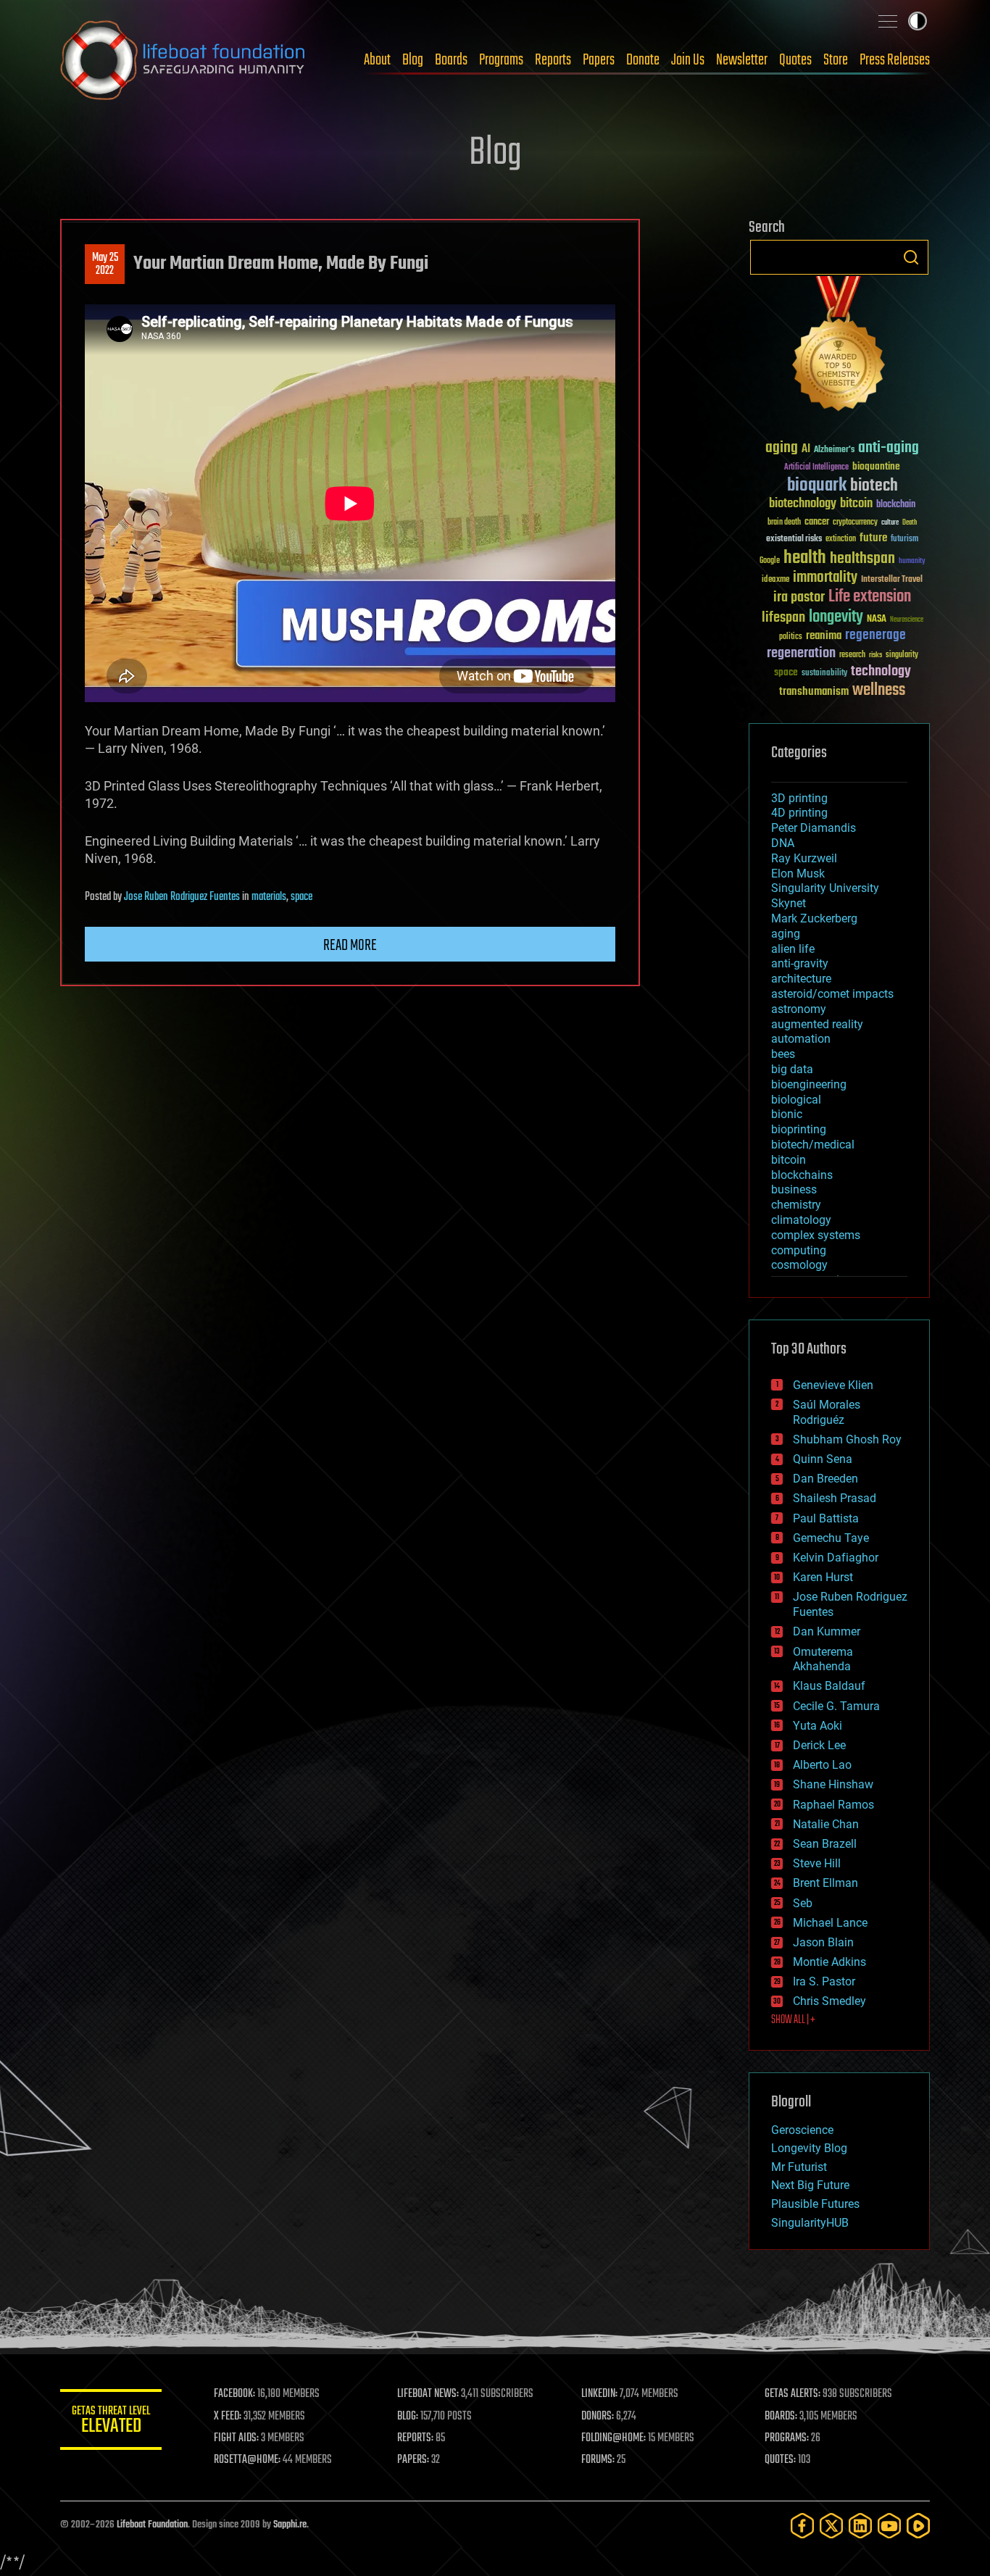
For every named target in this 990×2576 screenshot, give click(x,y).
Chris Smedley (829, 2001)
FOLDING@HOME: (613, 2438)
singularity (902, 655)
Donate (643, 60)
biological (796, 1100)
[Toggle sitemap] (888, 21)
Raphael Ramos (833, 1805)
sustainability (824, 674)
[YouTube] (889, 2526)
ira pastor (799, 597)
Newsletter (742, 60)
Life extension (870, 597)
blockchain (896, 505)
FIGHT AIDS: (236, 2438)
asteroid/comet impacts (832, 994)
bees (783, 1054)
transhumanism (814, 692)
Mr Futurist (799, 2167)
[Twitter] (831, 2526)
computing (799, 1250)
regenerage (875, 635)
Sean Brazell (825, 1844)
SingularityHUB (810, 2223)
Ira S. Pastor (824, 1981)
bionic (787, 1114)
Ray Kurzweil (804, 858)
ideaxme (775, 580)
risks (875, 655)
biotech (874, 486)
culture (890, 523)
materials (269, 897)
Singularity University (825, 888)
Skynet (789, 903)
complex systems (816, 1235)
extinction (841, 539)
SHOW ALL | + (793, 2020)
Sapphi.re (290, 2525)
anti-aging (889, 448)
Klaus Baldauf (829, 1686)
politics (791, 637)
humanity (912, 562)
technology (881, 672)
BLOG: (408, 2417)
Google (770, 561)
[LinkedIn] (860, 2526)
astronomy (799, 1009)
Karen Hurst (823, 1577)
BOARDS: (781, 2417)
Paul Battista (826, 1518)
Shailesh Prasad (835, 1498)
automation (801, 1039)
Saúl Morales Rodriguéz (827, 1412)
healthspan (862, 559)
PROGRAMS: (787, 2438)
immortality (825, 578)
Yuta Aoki (818, 1726)
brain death (784, 523)
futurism (904, 540)
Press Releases (895, 60)
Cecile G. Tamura (836, 1706)
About (377, 60)
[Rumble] (918, 2526)
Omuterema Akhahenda (823, 1659)
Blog (413, 60)
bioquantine (876, 466)
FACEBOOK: (234, 2394)
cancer (817, 522)
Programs (501, 60)
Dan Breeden (825, 1479)
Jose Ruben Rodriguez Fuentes (182, 897)
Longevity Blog (809, 2148)
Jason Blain (823, 1942)
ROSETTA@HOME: (247, 2460)
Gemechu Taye (831, 1538)
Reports (553, 60)
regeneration (801, 653)
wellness (879, 691)
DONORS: (598, 2417)
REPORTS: (415, 2438)
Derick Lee (819, 1745)
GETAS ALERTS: (793, 2394)
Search (911, 257)
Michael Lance (830, 1923)
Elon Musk (798, 874)
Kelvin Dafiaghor (836, 1558)
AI (806, 450)
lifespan (783, 618)
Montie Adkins (829, 1962)
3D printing (799, 798)
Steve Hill (817, 1863)
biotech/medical (813, 1145)
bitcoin (856, 504)
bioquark (817, 486)
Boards (451, 60)
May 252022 (105, 264)
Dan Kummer (827, 1631)
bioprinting (799, 1129)
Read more (350, 946)
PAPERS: (413, 2460)
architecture (801, 979)
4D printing (799, 813)
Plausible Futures (815, 2204)
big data (792, 1069)
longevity (836, 617)
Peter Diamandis (814, 828)
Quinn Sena (823, 1459)
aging (782, 448)
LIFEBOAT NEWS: (428, 2394)
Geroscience (802, 2130)
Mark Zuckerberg (814, 918)
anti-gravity (800, 963)
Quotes (795, 60)
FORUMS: (598, 2460)
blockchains (802, 1175)
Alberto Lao (822, 1765)
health (805, 558)
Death (910, 523)
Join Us (688, 60)
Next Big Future (810, 2185)
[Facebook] (802, 2526)
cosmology (799, 1265)
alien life (793, 949)
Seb (803, 1903)
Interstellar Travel (892, 580)
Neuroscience (907, 621)
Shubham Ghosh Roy (847, 1439)
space (301, 897)
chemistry (796, 1205)
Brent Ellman (825, 1883)
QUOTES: (780, 2460)
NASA (877, 620)
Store (836, 60)
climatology (801, 1220)
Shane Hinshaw (833, 1784)
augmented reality (817, 1024)
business (794, 1189)
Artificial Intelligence (816, 468)
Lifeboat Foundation (152, 2525)
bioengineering (809, 1084)
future (873, 538)
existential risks (794, 539)
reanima (824, 636)
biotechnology (803, 504)
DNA (783, 843)
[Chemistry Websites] (839, 347)
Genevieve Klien (833, 1385)
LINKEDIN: (599, 2394)
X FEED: (228, 2417)
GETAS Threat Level (111, 2422)
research (852, 655)
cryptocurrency (855, 523)
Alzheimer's (834, 450)
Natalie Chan (826, 1824)
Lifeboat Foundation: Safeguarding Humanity (183, 60)
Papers (599, 60)
